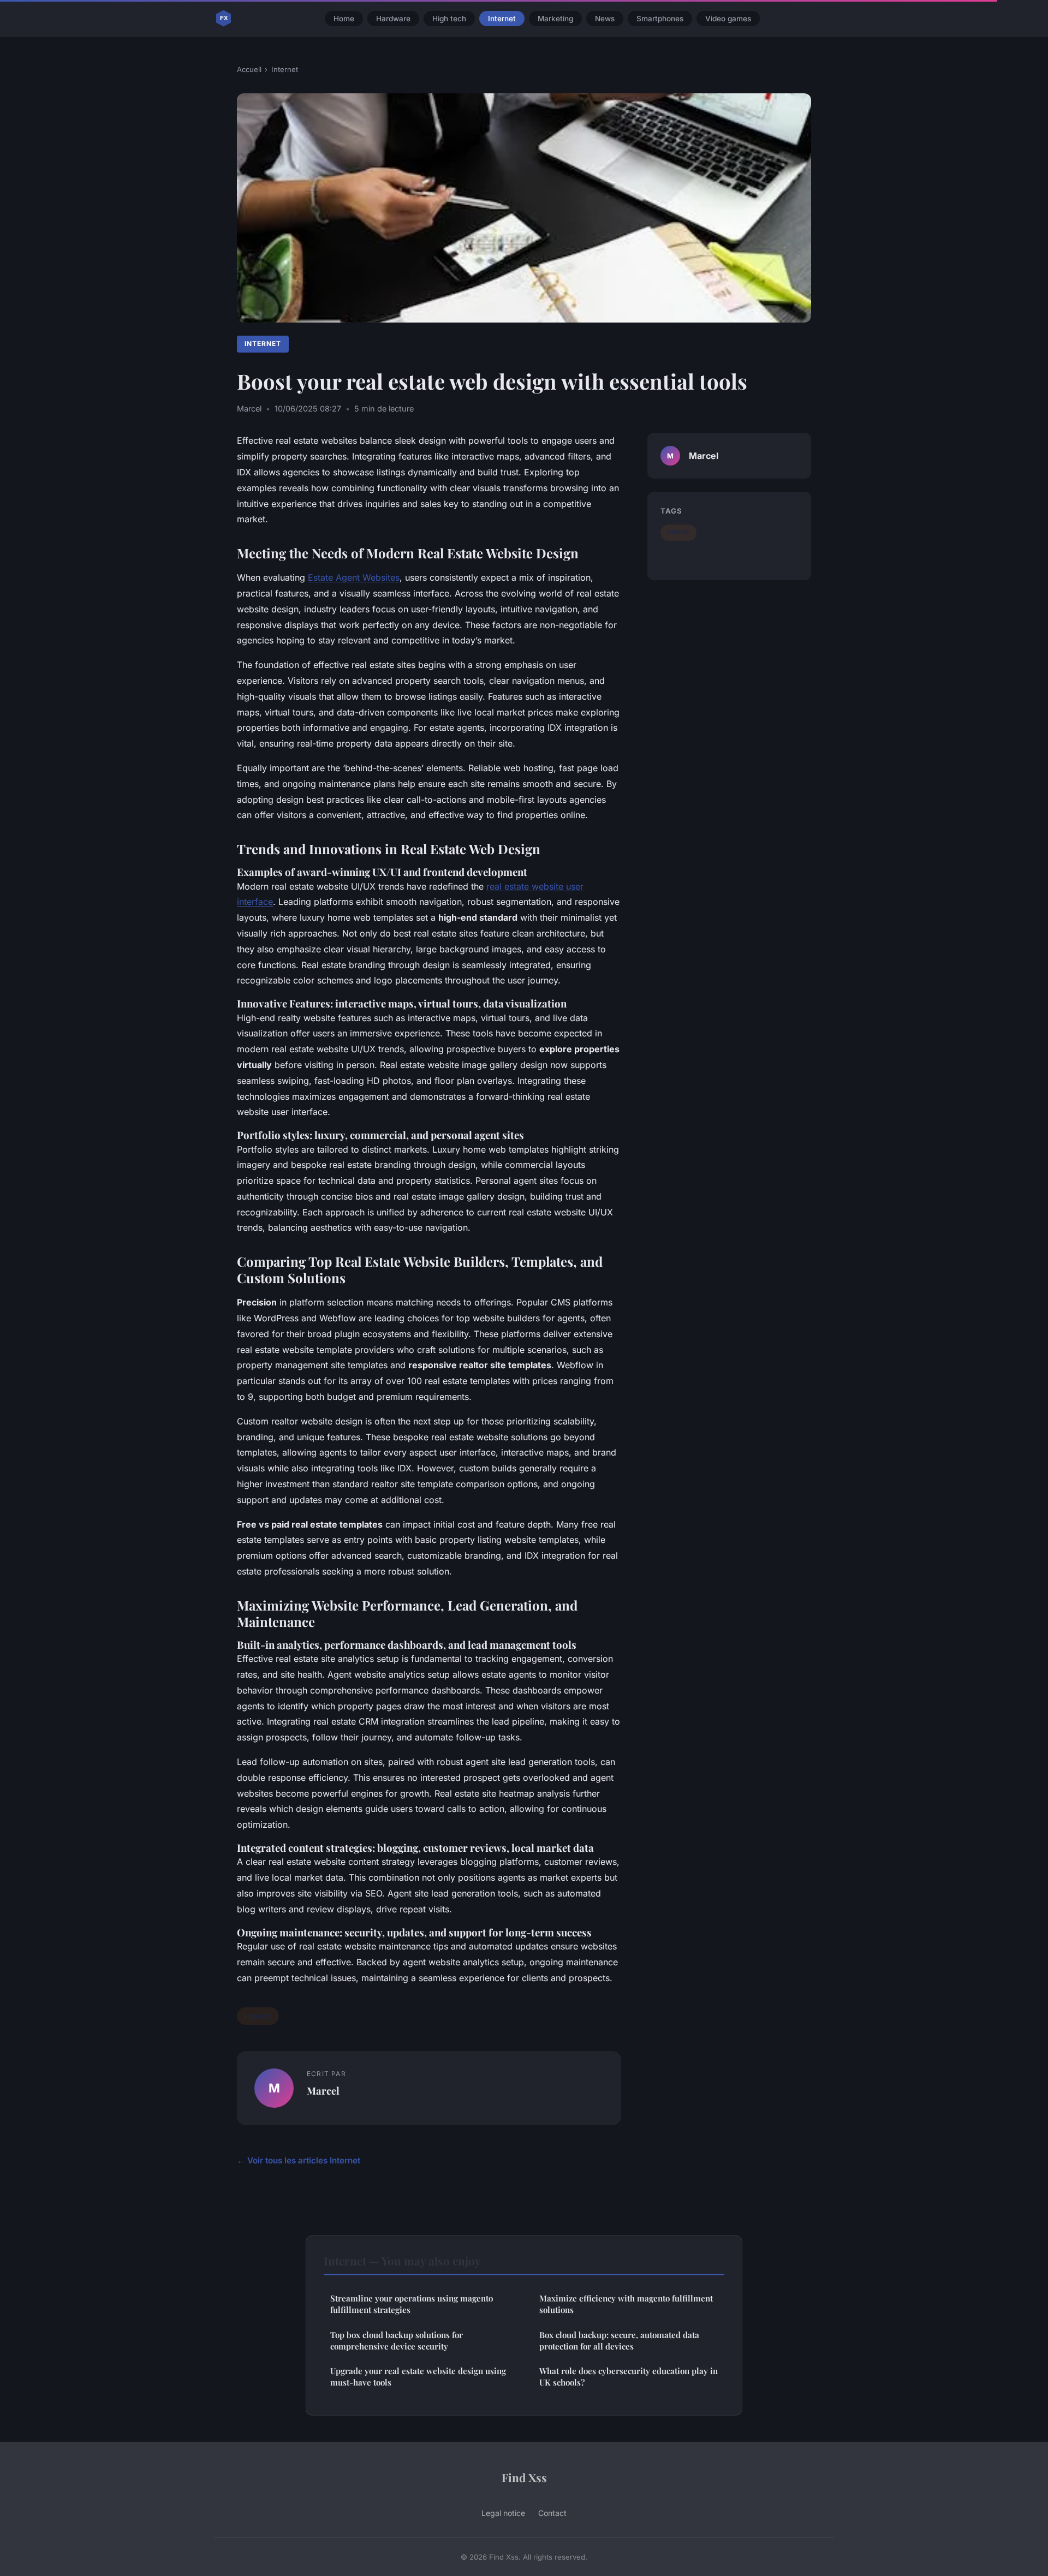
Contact (552, 2513)
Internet (502, 19)
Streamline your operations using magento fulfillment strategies (412, 2304)
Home (344, 19)
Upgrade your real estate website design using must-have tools (418, 2377)
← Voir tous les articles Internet (299, 2160)
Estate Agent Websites (354, 577)
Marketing (555, 19)
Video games (728, 19)
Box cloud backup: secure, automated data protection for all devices (619, 2341)
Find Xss (524, 2477)
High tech (449, 19)
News (605, 19)
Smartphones (660, 19)
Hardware (393, 19)
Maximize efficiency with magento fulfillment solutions (626, 2304)
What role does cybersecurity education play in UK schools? (629, 2377)
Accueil (249, 69)
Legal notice (503, 2513)
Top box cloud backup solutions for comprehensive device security (397, 2341)
